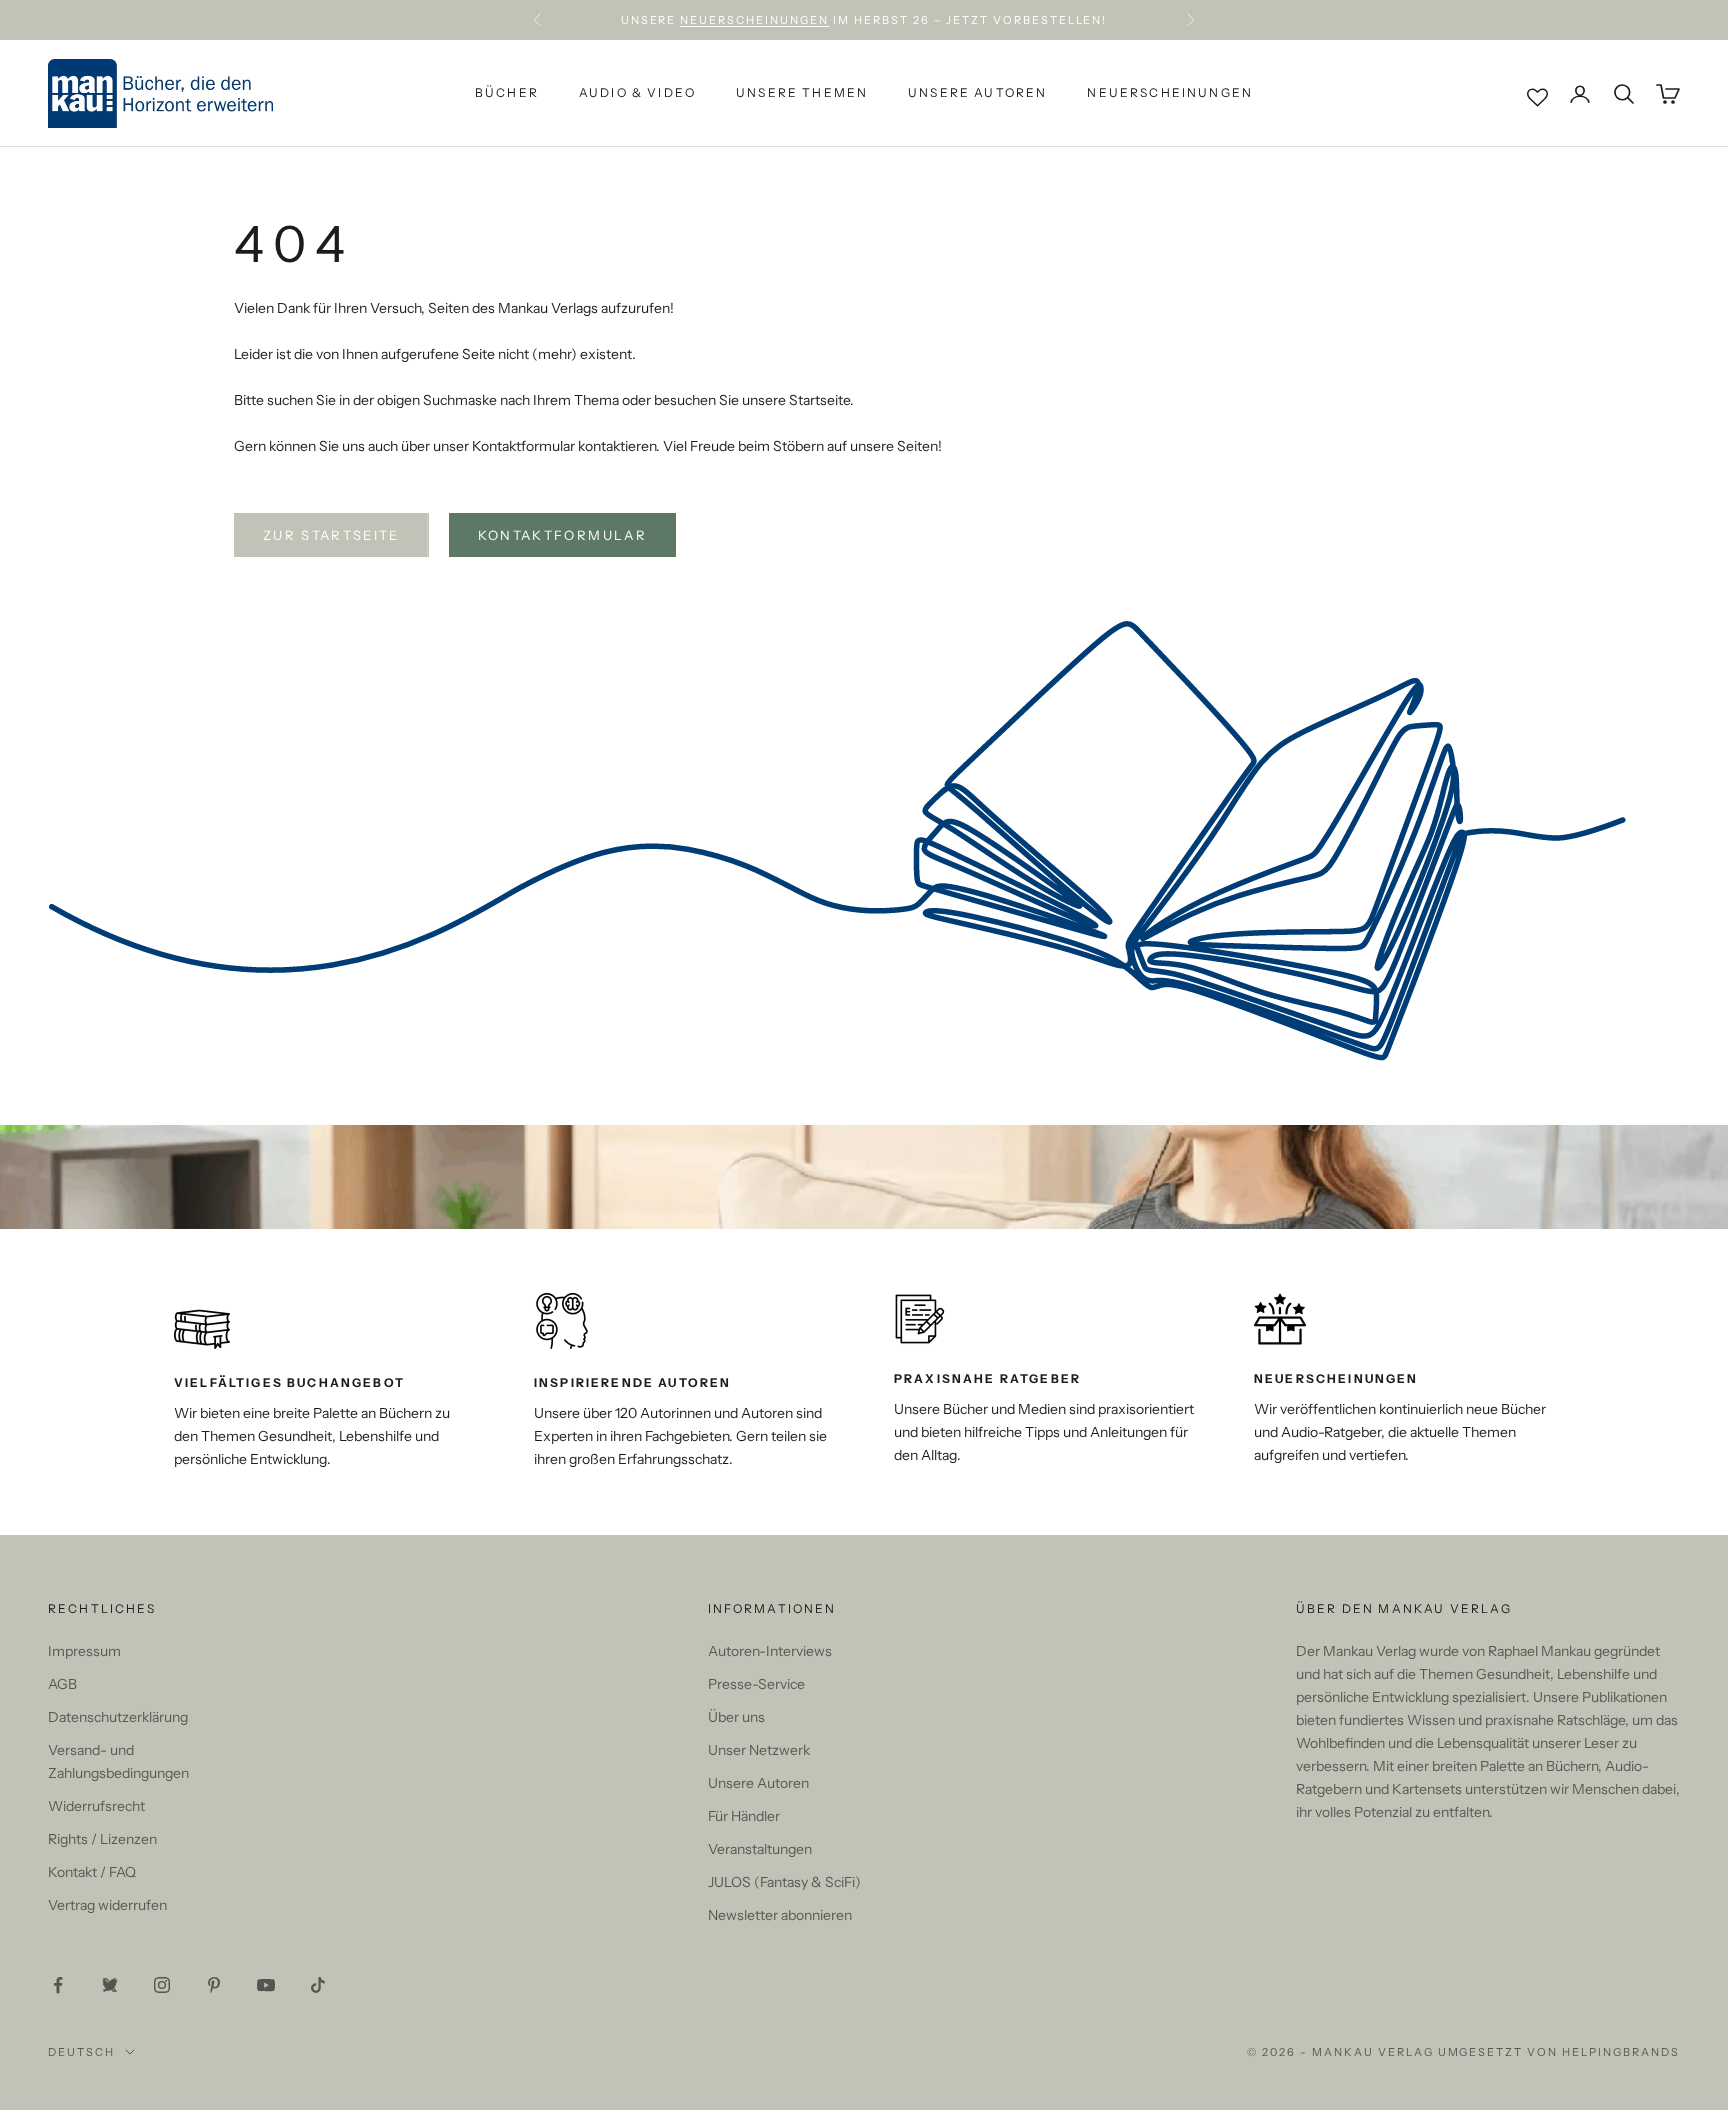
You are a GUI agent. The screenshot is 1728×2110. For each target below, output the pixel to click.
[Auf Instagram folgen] (162, 1985)
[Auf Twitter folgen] (110, 1985)
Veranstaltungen (760, 1849)
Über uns (736, 1717)
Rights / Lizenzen (102, 1839)
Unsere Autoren (977, 93)
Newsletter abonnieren (780, 1915)
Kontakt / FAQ (92, 1872)
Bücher (507, 93)
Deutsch (81, 2052)
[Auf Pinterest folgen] (214, 1985)
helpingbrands (1621, 2052)
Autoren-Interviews (770, 1651)
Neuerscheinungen (754, 20)
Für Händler (744, 1816)
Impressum (84, 1651)
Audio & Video (637, 93)
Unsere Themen (802, 93)
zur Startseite (331, 535)
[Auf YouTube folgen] (266, 1985)
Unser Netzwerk (759, 1750)
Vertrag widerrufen (107, 1905)
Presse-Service (756, 1684)
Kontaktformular (562, 535)
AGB (62, 1684)
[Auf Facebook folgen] (58, 1985)
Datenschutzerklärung (118, 1717)
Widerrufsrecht (96, 1806)
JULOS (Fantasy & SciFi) (784, 1882)
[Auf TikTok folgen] (318, 1985)
